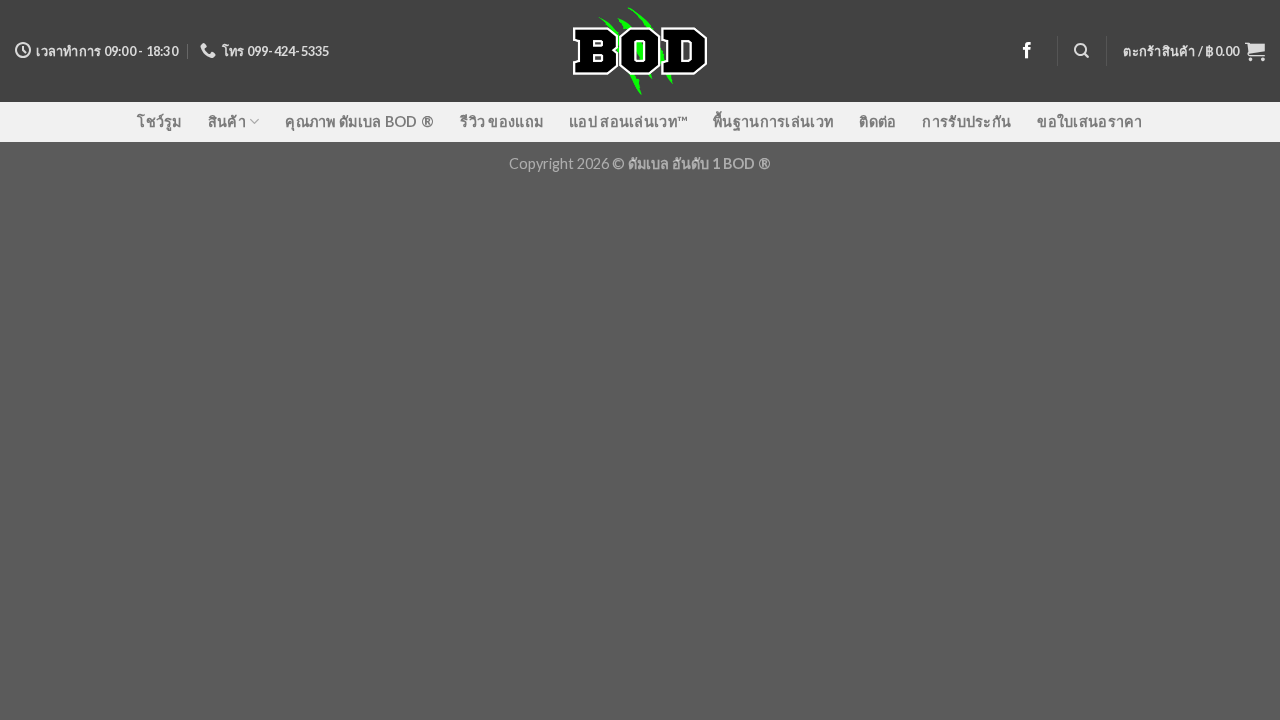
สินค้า (227, 121)
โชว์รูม (159, 121)
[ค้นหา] (1081, 51)
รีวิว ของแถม (501, 121)
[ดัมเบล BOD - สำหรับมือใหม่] (640, 51)
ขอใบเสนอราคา (1089, 121)
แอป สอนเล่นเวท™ (628, 121)
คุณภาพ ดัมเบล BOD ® (359, 121)
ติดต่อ (877, 121)
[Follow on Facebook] (1027, 51)
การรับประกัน (966, 121)
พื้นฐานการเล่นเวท (773, 121)
